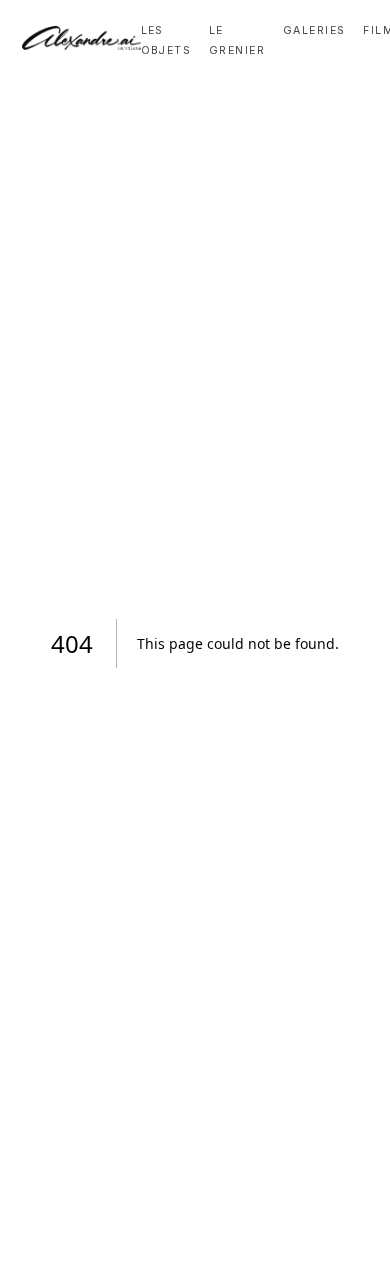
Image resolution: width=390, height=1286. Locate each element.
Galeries (314, 30)
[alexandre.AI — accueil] (81, 38)
